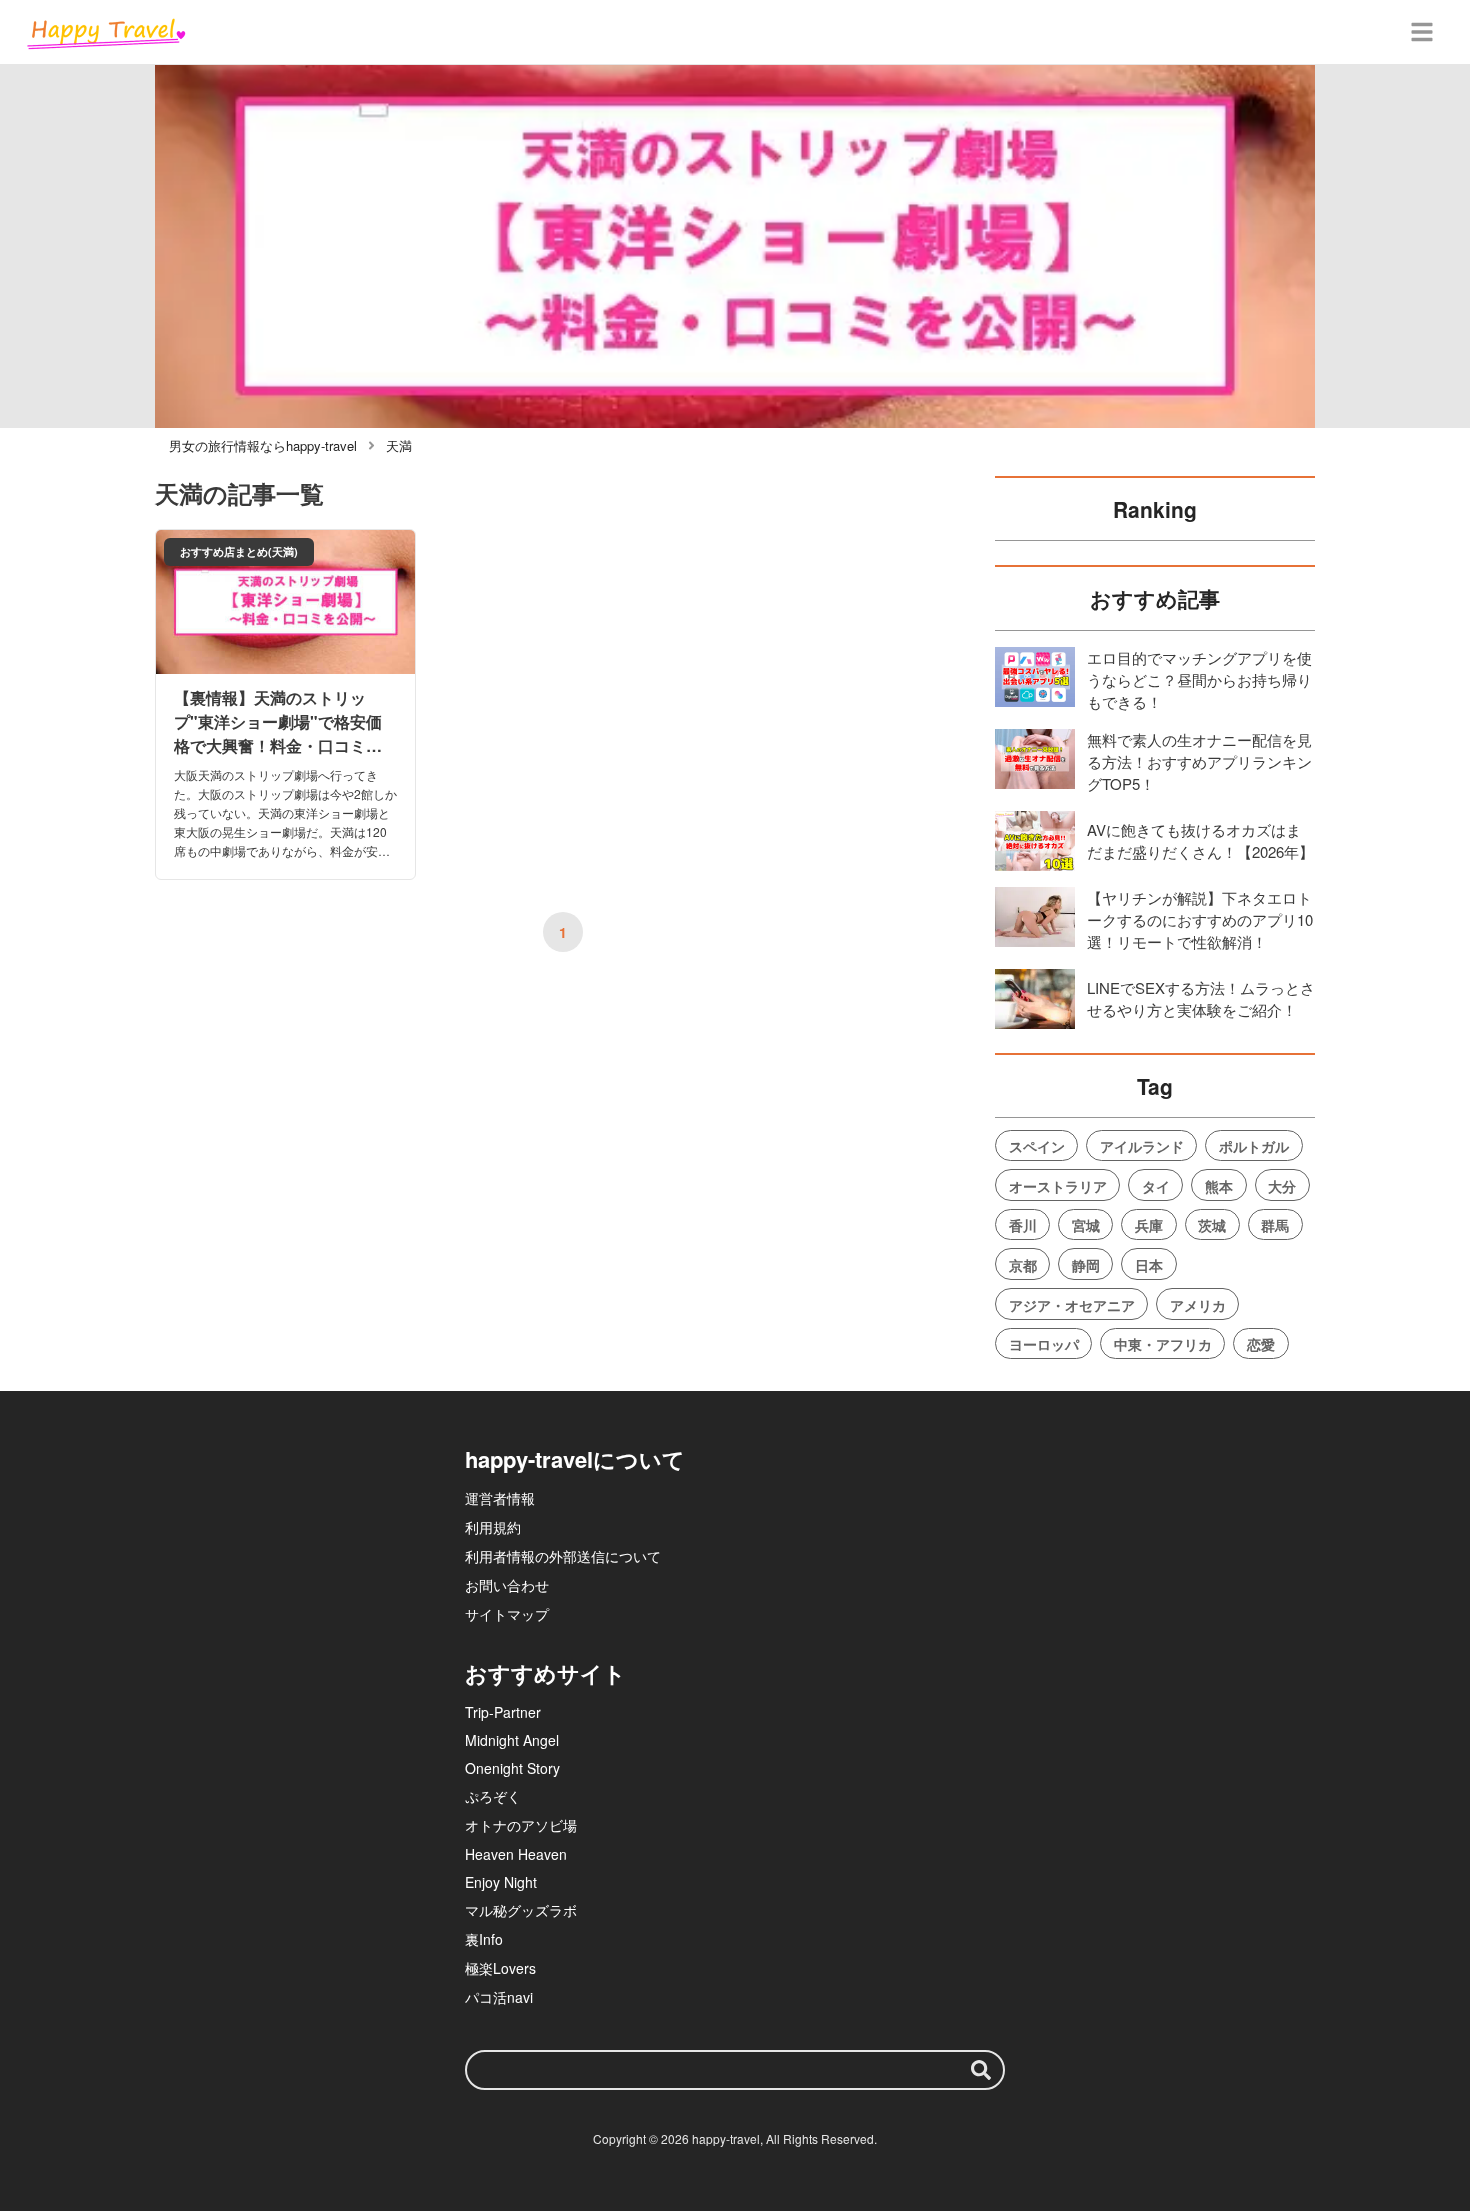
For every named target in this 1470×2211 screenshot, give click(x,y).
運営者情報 (500, 1498)
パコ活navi (499, 1997)
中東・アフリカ (1163, 1344)
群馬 (1275, 1225)
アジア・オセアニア (1072, 1305)
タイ (1156, 1186)
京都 (1023, 1265)
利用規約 (493, 1527)
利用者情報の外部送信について (563, 1556)
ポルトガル (1254, 1146)
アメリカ (1198, 1305)
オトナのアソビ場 (521, 1825)
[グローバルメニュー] (1422, 32)
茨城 (1212, 1225)
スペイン (1037, 1146)
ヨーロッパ (1044, 1344)
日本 (1149, 1265)
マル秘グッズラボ (521, 1910)
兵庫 (1149, 1225)
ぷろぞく (493, 1796)
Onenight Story (512, 1768)
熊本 (1219, 1186)
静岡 (1086, 1265)
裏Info (484, 1939)
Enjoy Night (501, 1882)
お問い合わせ (507, 1585)
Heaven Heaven (516, 1854)
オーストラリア (1058, 1186)
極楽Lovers (500, 1968)
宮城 (1086, 1225)
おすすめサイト (545, 1673)
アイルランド (1142, 1146)
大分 (1282, 1186)
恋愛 (1261, 1344)
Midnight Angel (512, 1740)
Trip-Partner (503, 1712)
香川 (1023, 1225)
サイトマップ (507, 1614)
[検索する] (981, 2070)
